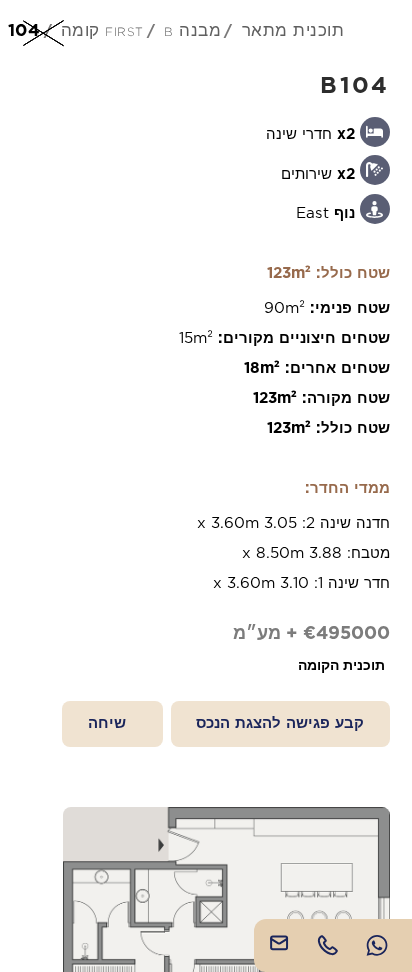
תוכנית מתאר (293, 30)
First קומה (102, 30)
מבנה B (192, 30)
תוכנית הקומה (341, 665)
